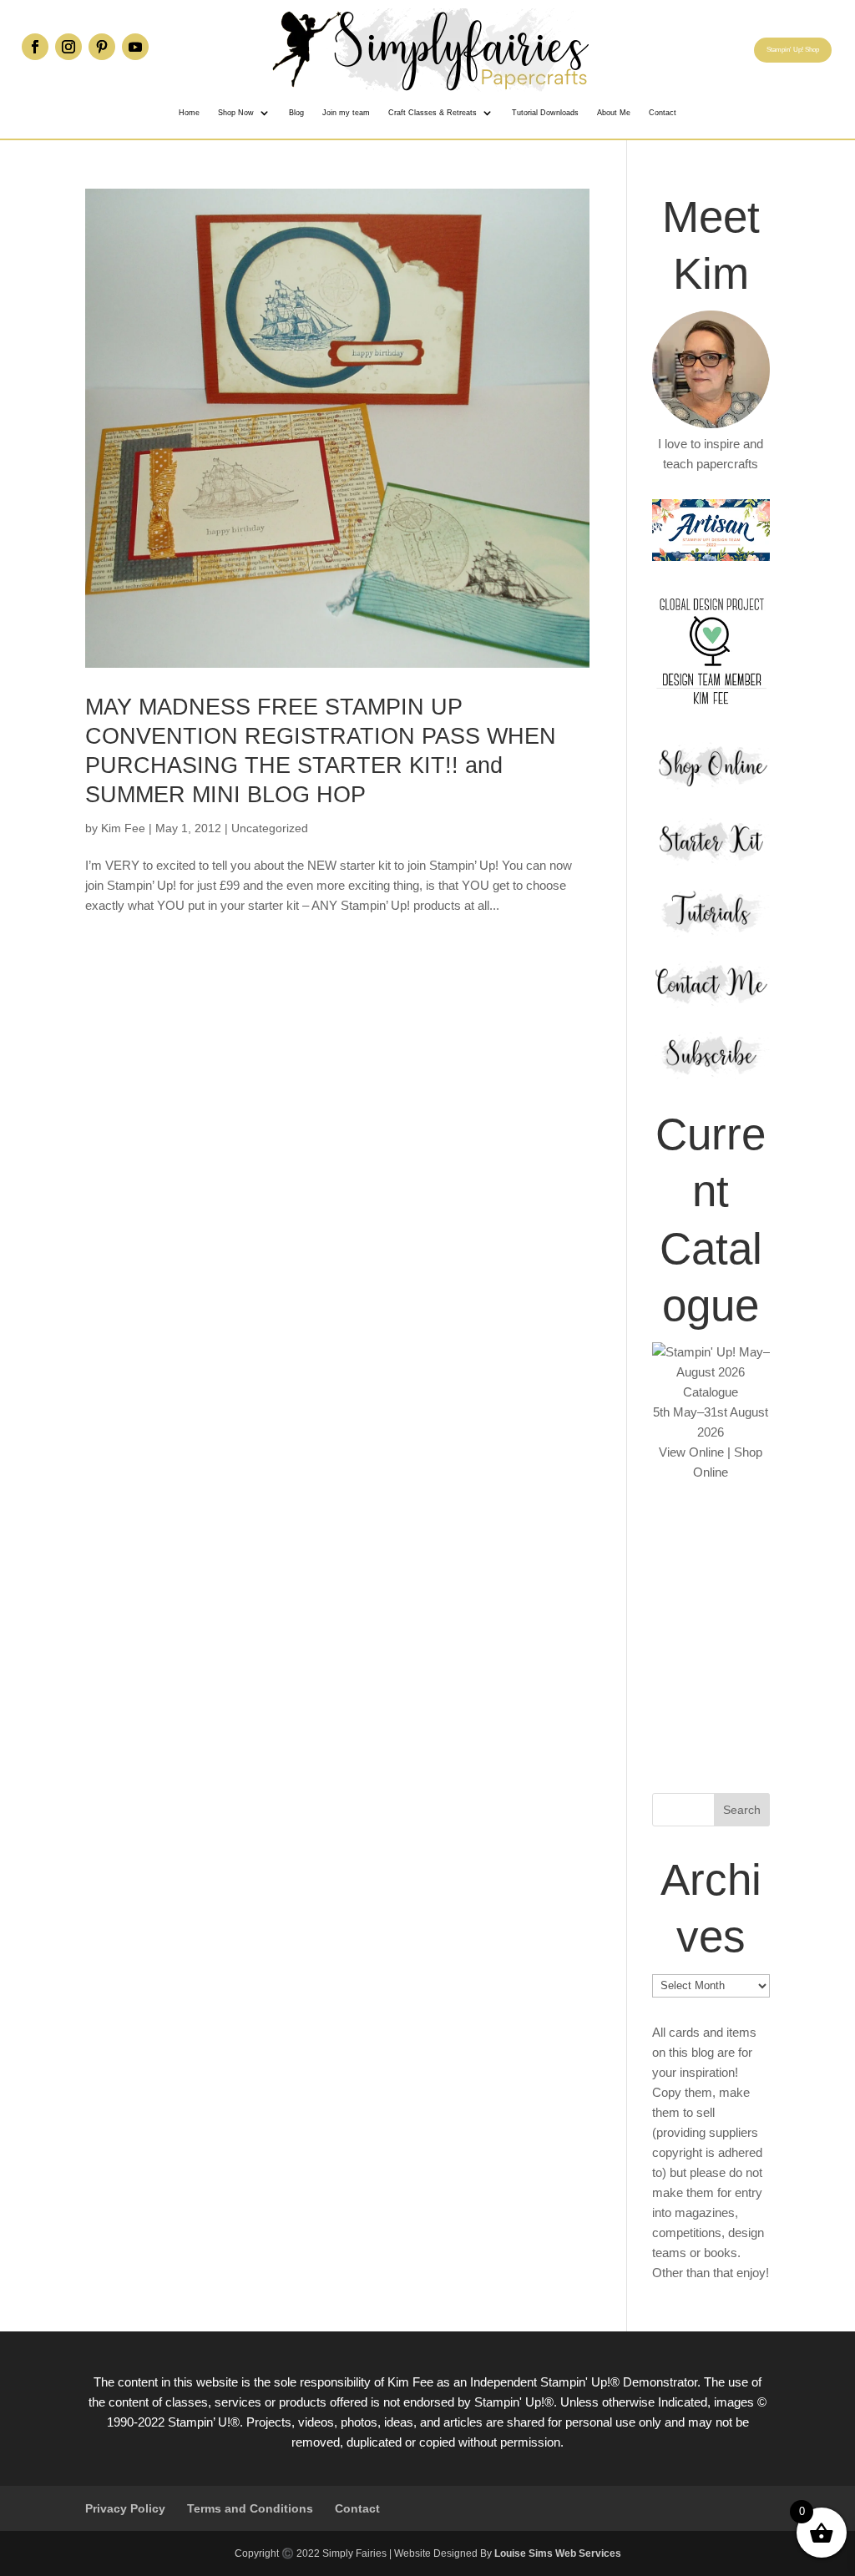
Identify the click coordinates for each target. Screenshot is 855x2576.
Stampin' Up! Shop (793, 50)
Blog (296, 113)
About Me (614, 113)
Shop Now (236, 113)
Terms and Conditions (250, 2508)
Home (189, 113)
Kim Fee (123, 828)
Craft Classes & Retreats (433, 113)
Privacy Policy (125, 2508)
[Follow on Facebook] (35, 47)
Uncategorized (270, 828)
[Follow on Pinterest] (102, 47)
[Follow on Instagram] (68, 47)
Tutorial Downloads (545, 113)
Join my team (346, 113)
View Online (691, 1452)
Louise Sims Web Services (558, 2553)
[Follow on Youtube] (135, 47)
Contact (663, 113)
